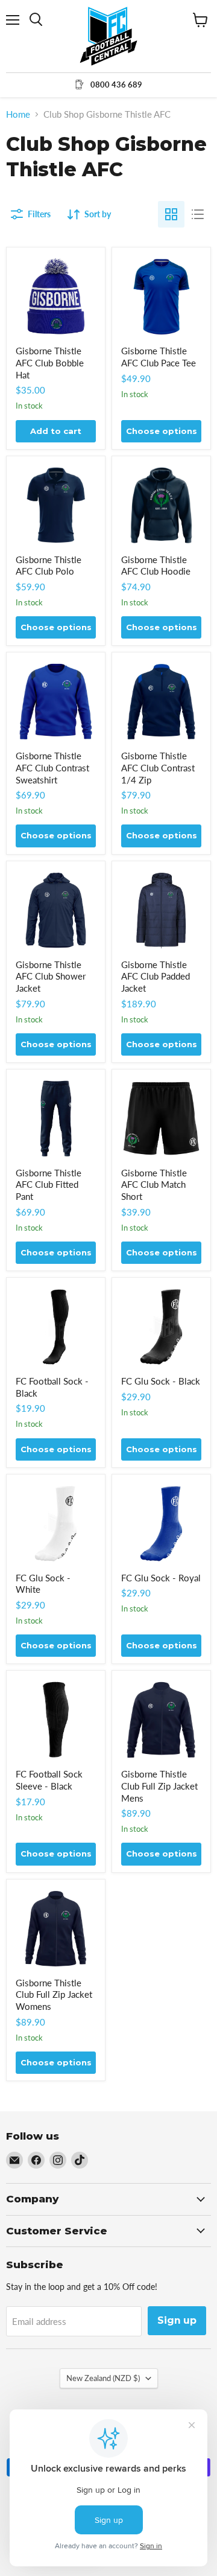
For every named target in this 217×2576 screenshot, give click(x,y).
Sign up (177, 2320)
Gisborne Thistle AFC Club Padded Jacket (156, 976)
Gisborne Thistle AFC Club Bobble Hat (50, 362)
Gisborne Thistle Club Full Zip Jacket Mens (159, 1786)
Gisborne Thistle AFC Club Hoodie (156, 566)
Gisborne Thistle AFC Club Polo (49, 566)
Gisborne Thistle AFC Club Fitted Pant (49, 1184)
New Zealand (103, 2378)
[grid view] (171, 214)
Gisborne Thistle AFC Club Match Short (154, 1184)
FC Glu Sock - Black (161, 1381)
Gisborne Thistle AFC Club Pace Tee (159, 357)
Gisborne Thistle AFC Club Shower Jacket (51, 976)
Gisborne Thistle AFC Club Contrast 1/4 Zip (158, 767)
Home (18, 114)
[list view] (198, 214)
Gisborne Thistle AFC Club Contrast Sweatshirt (52, 767)
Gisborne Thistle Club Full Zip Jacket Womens (54, 1994)
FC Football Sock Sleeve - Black (49, 1780)
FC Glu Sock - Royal (161, 1578)
